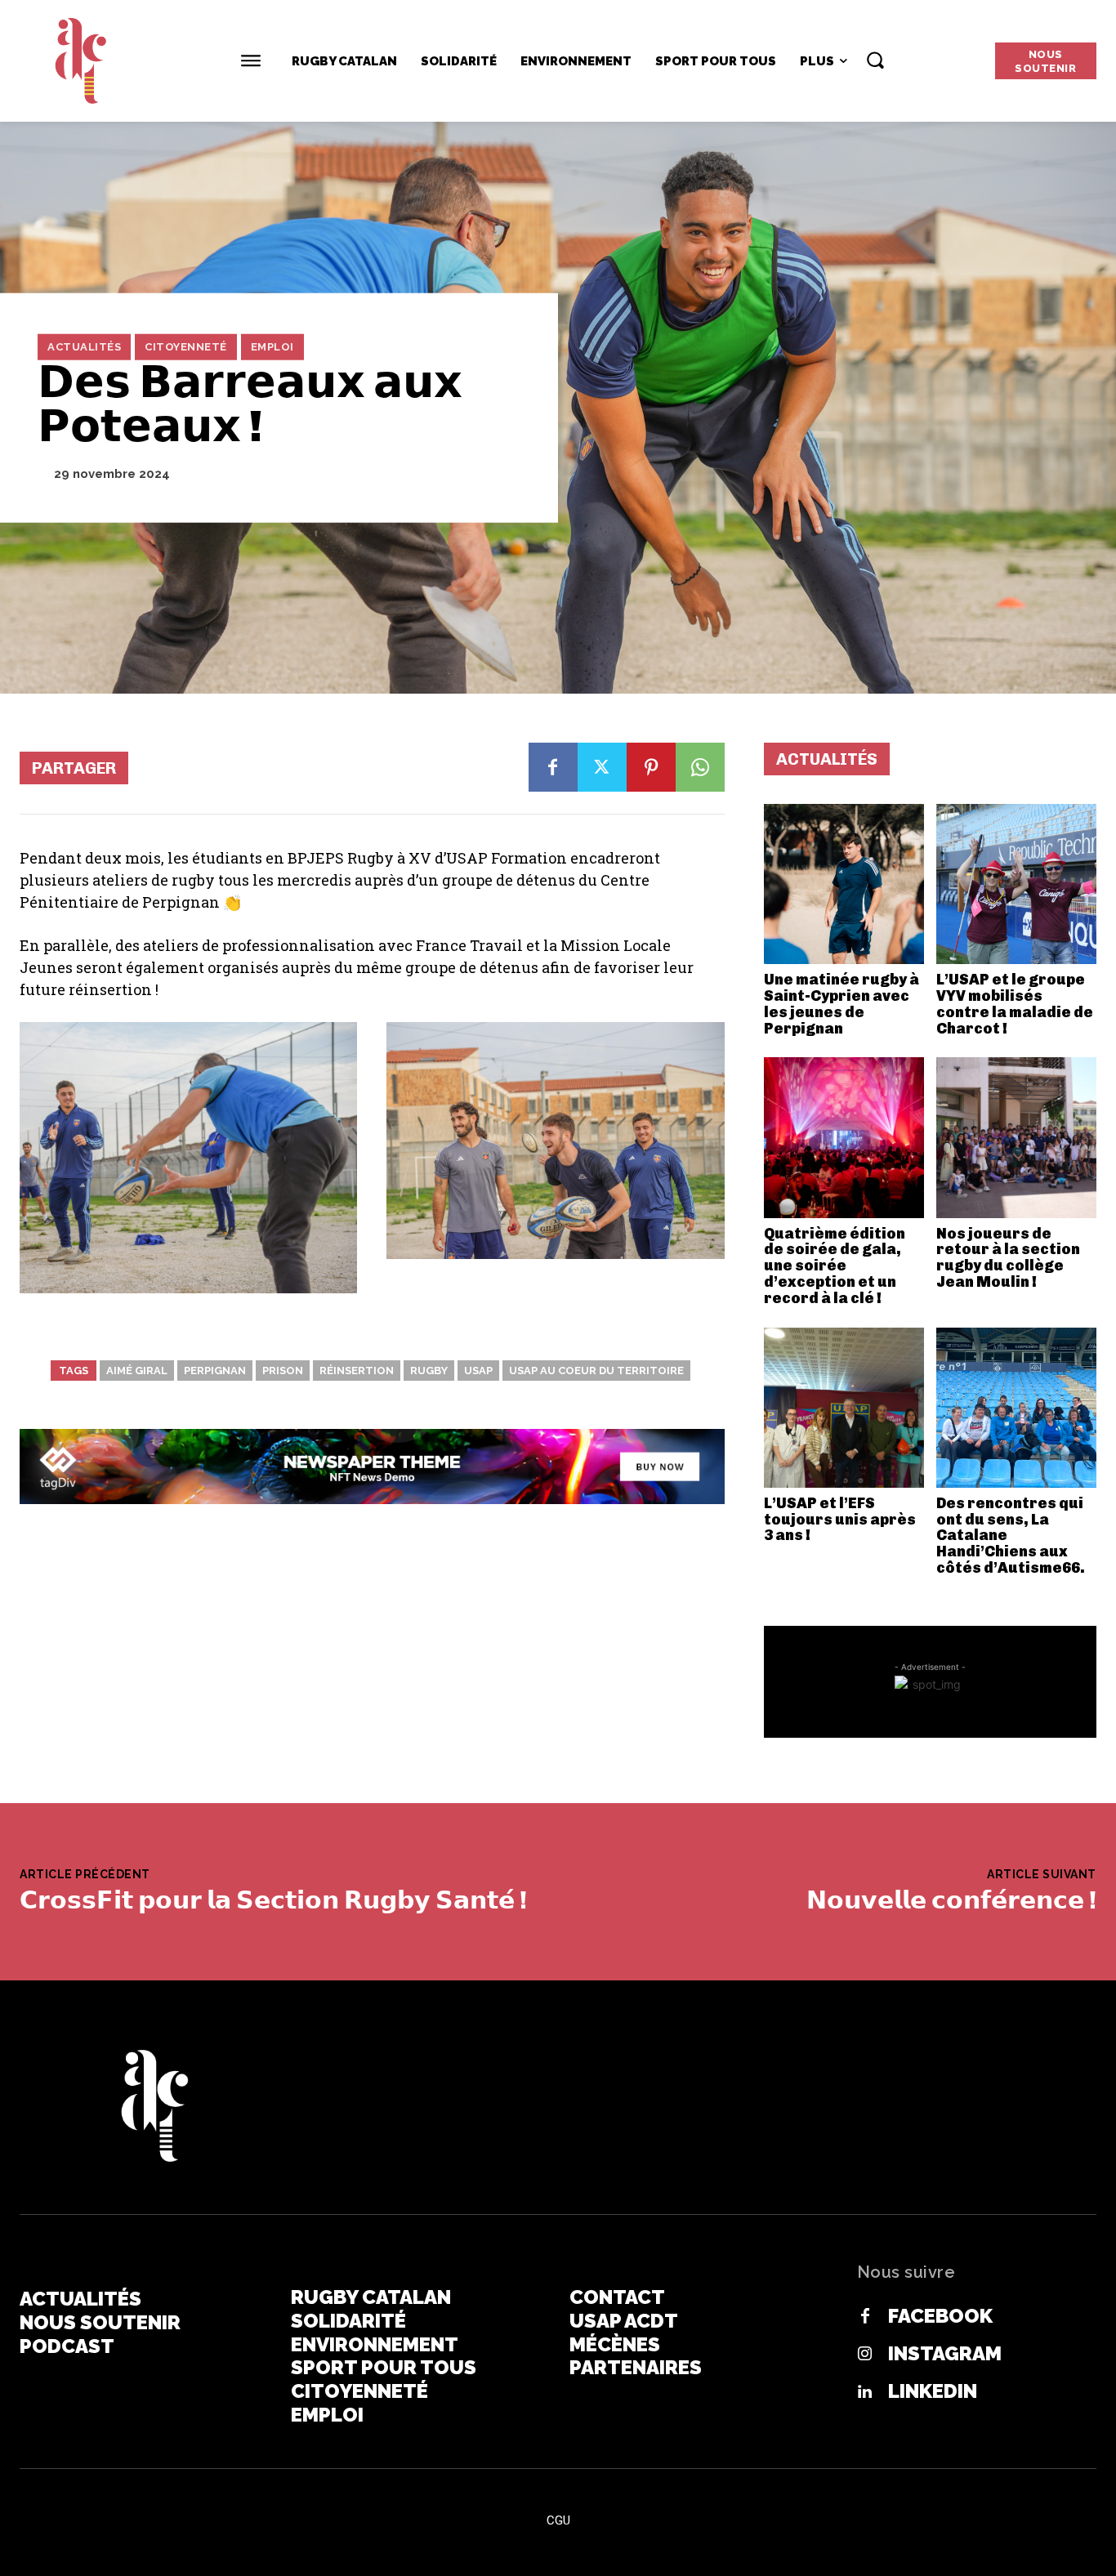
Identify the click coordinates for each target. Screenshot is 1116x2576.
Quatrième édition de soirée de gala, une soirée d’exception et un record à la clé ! (835, 1266)
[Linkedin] (865, 2392)
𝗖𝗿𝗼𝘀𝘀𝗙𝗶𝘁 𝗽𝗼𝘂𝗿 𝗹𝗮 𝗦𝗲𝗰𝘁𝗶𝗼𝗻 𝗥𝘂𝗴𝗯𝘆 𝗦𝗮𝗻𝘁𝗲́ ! (273, 1900)
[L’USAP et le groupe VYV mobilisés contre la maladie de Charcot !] (1016, 884)
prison (283, 1371)
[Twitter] (602, 767)
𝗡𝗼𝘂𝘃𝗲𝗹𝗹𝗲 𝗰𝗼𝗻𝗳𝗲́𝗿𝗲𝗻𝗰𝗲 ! (951, 1900)
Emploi (272, 347)
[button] (875, 60)
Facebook (940, 2316)
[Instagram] (865, 2355)
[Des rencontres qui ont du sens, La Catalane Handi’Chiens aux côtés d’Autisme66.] (1016, 1408)
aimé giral (137, 1371)
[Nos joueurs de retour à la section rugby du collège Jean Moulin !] (1016, 1137)
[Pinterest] (651, 767)
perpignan (215, 1371)
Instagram (945, 2354)
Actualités (84, 347)
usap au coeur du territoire (596, 1371)
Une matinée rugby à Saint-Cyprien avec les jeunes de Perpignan (841, 1004)
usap (478, 1371)
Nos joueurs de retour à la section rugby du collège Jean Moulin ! (1008, 1258)
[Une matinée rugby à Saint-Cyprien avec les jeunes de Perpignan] (844, 884)
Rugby (429, 1371)
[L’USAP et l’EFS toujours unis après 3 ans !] (844, 1408)
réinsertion (357, 1371)
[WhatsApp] (700, 767)
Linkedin (933, 2391)
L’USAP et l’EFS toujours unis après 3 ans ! (840, 1520)
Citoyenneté (186, 347)
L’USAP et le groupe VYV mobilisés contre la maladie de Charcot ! (1015, 1004)
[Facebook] (553, 767)
